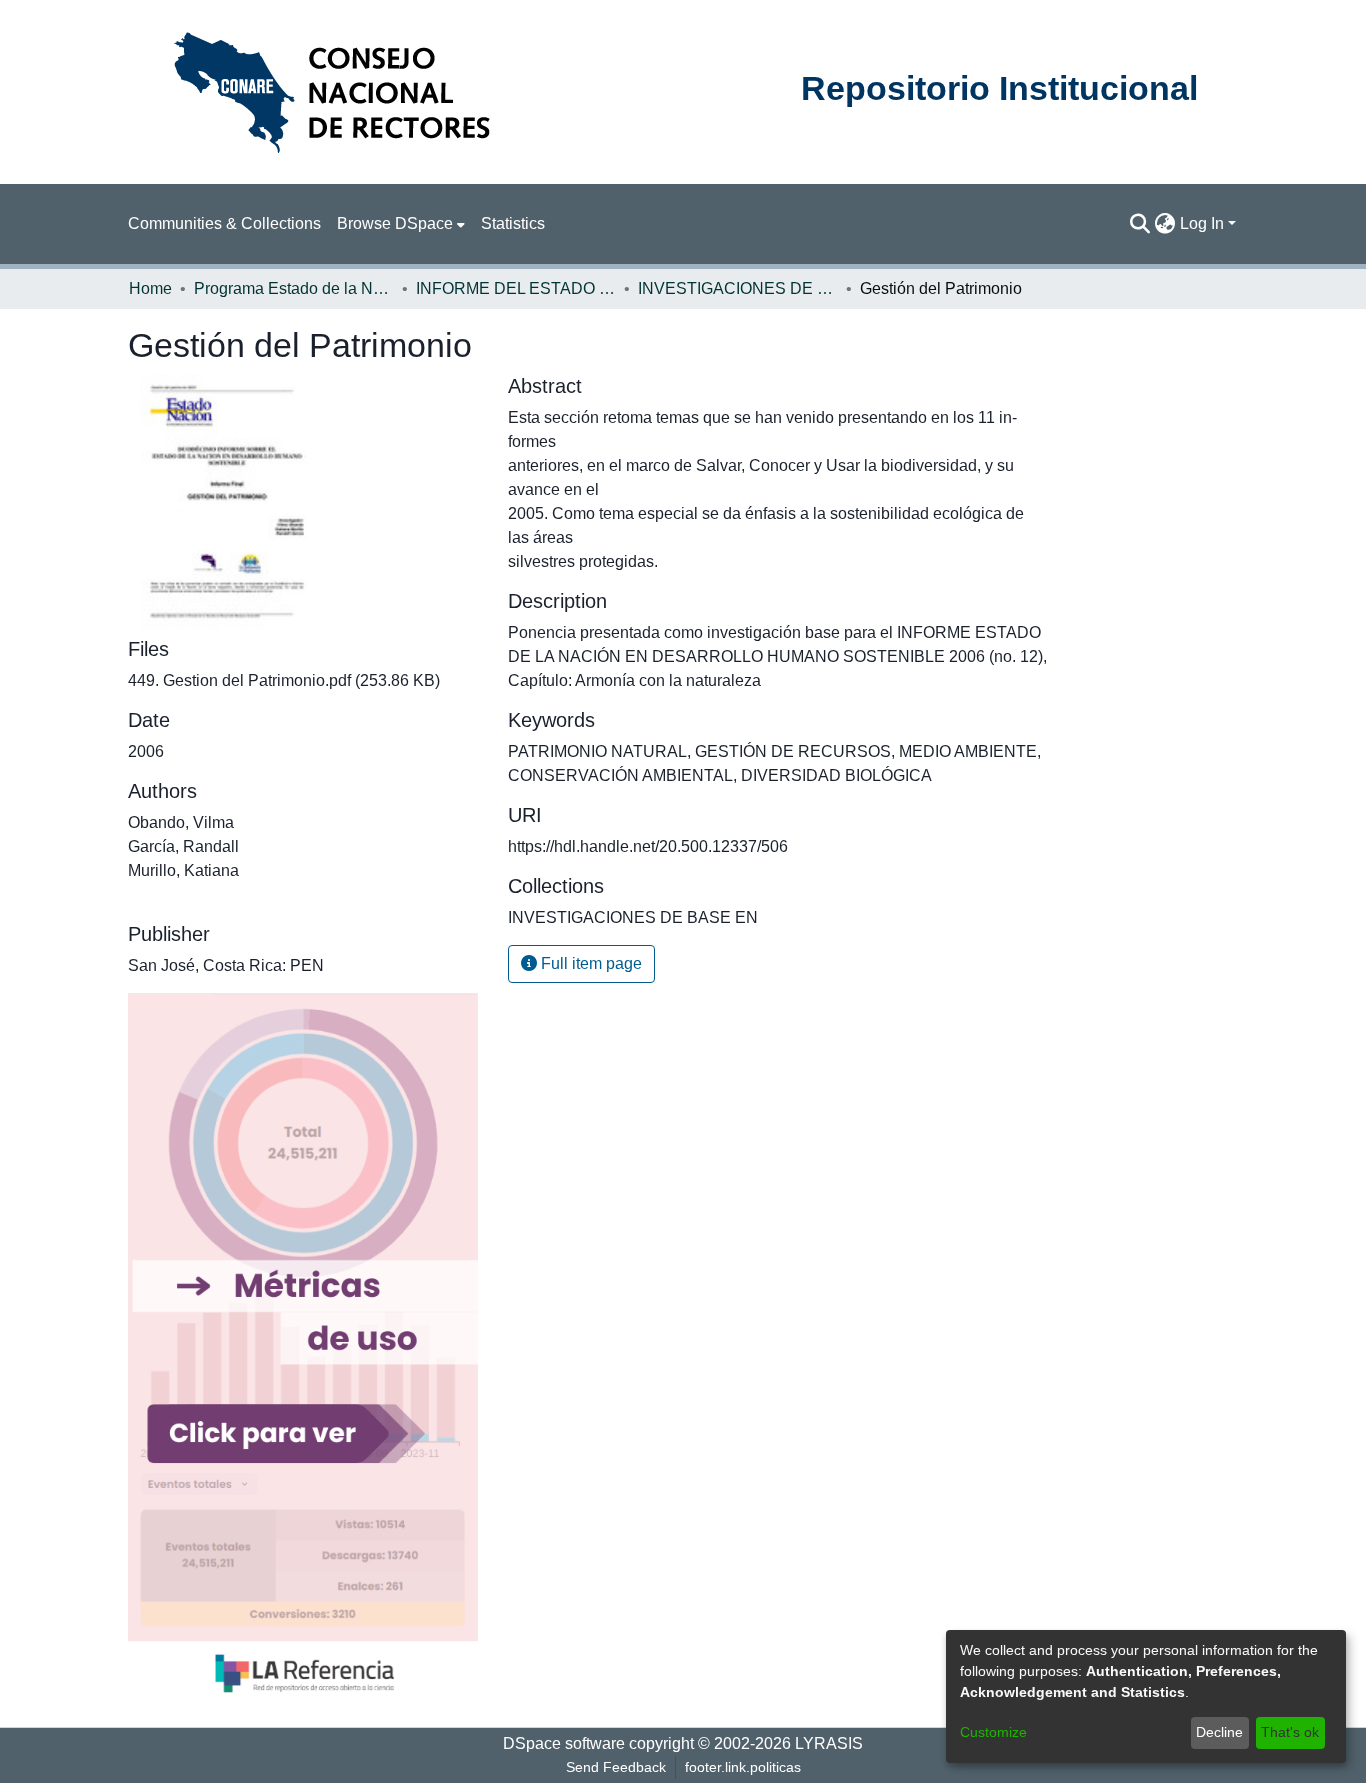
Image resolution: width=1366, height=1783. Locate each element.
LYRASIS (829, 1743)
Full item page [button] (589, 963)
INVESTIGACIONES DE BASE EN (738, 288)
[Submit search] (1140, 224)
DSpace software (564, 1743)
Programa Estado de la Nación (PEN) (294, 288)
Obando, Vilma (181, 822)
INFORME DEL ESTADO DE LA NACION (516, 288)
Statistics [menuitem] (513, 223)
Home (150, 288)
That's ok (1290, 1732)
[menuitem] (401, 224)
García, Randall (183, 846)
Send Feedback (616, 1767)
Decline (1219, 1732)
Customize (993, 1732)
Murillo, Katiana (183, 870)
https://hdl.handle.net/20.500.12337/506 (648, 846)
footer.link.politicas (743, 1767)
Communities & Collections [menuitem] (224, 223)
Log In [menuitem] (1202, 223)
